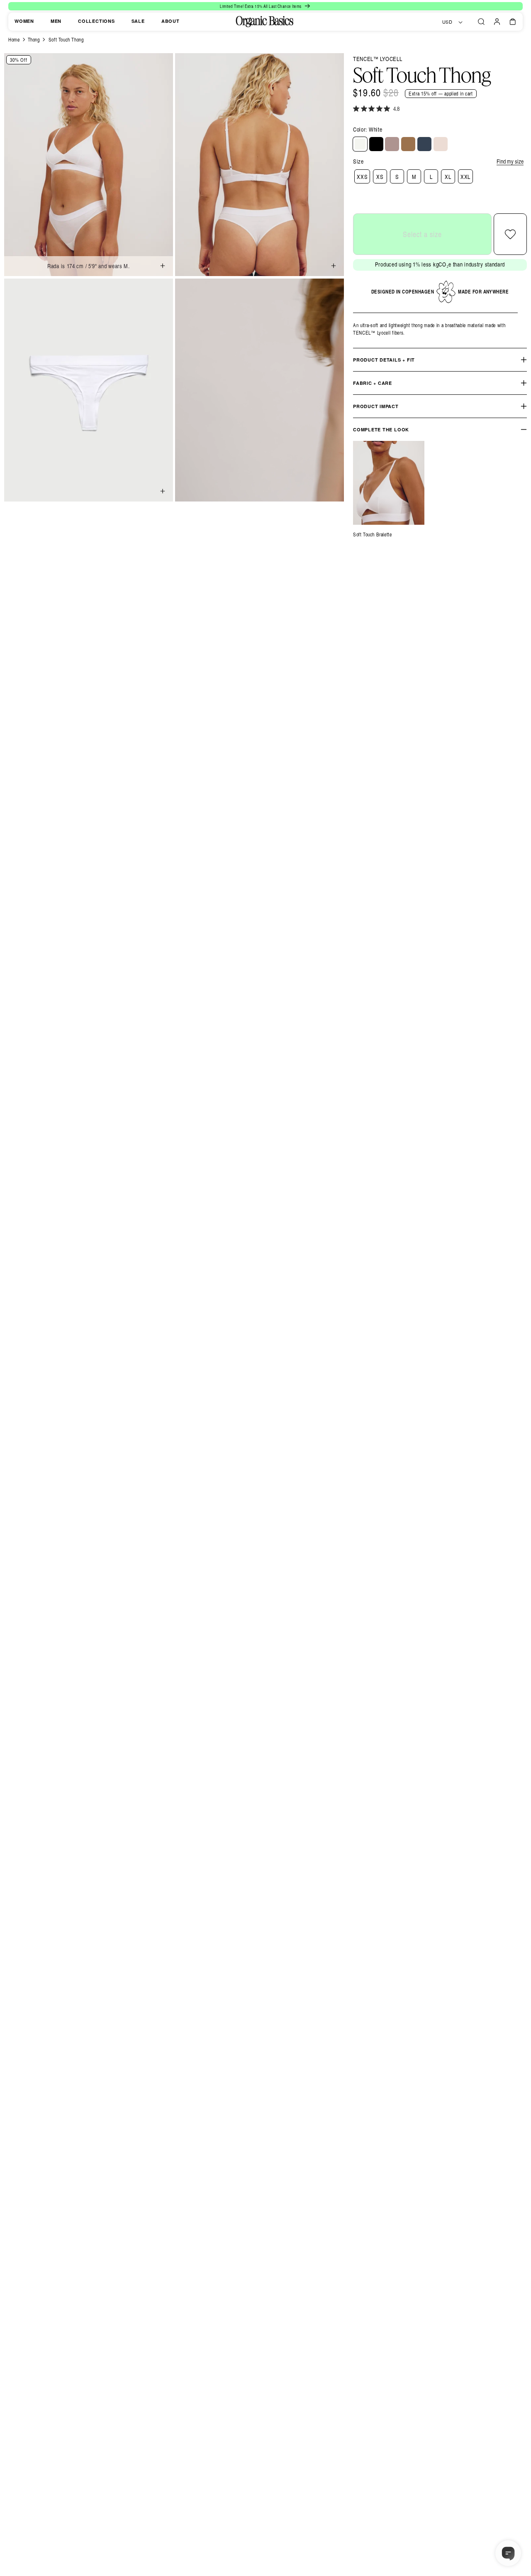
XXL (465, 177)
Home (14, 39)
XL (448, 177)
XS (380, 177)
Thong (34, 39)
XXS (362, 177)
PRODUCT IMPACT (376, 406)
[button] (481, 22)
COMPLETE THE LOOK (381, 429)
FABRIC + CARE (373, 383)
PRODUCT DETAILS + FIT (384, 360)
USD (447, 22)
